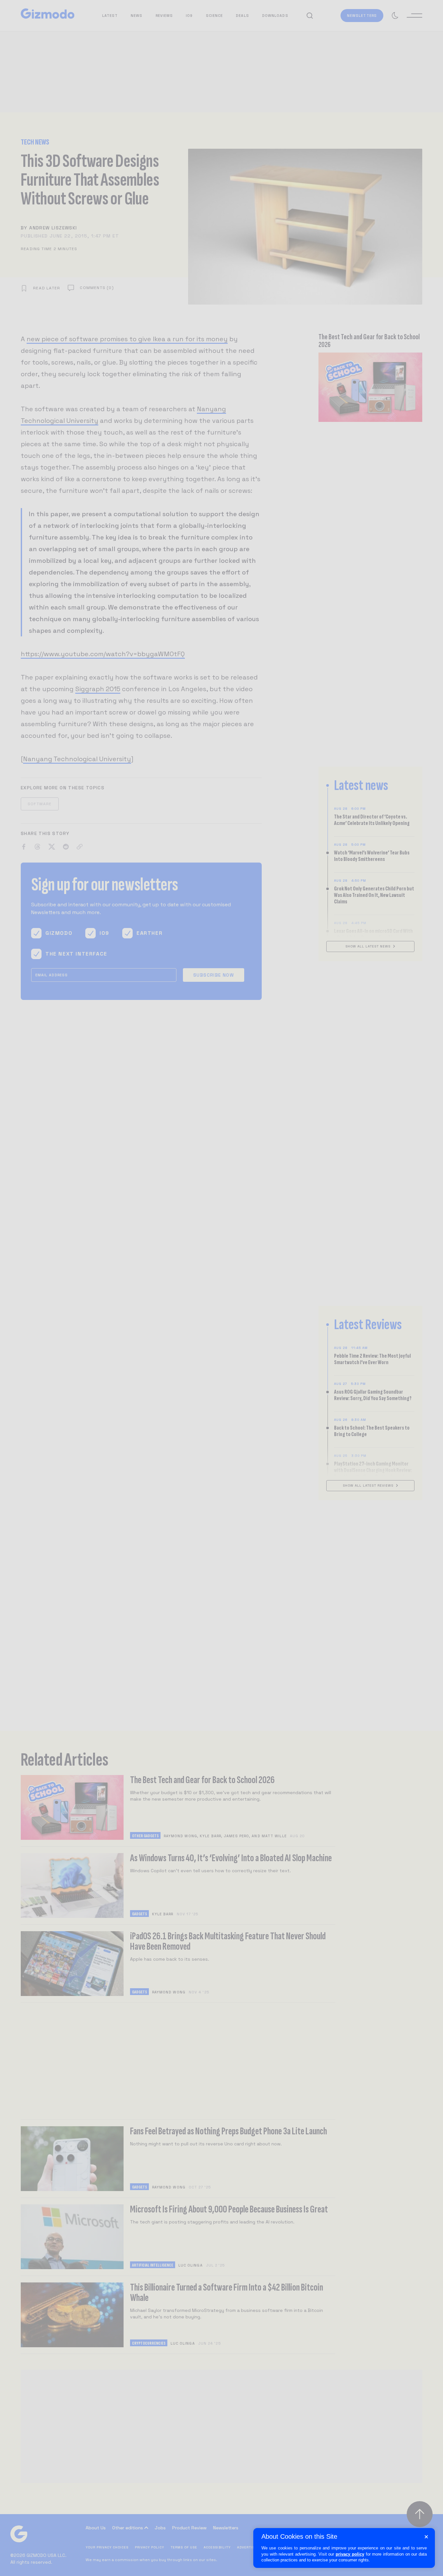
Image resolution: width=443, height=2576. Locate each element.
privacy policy (350, 2554)
